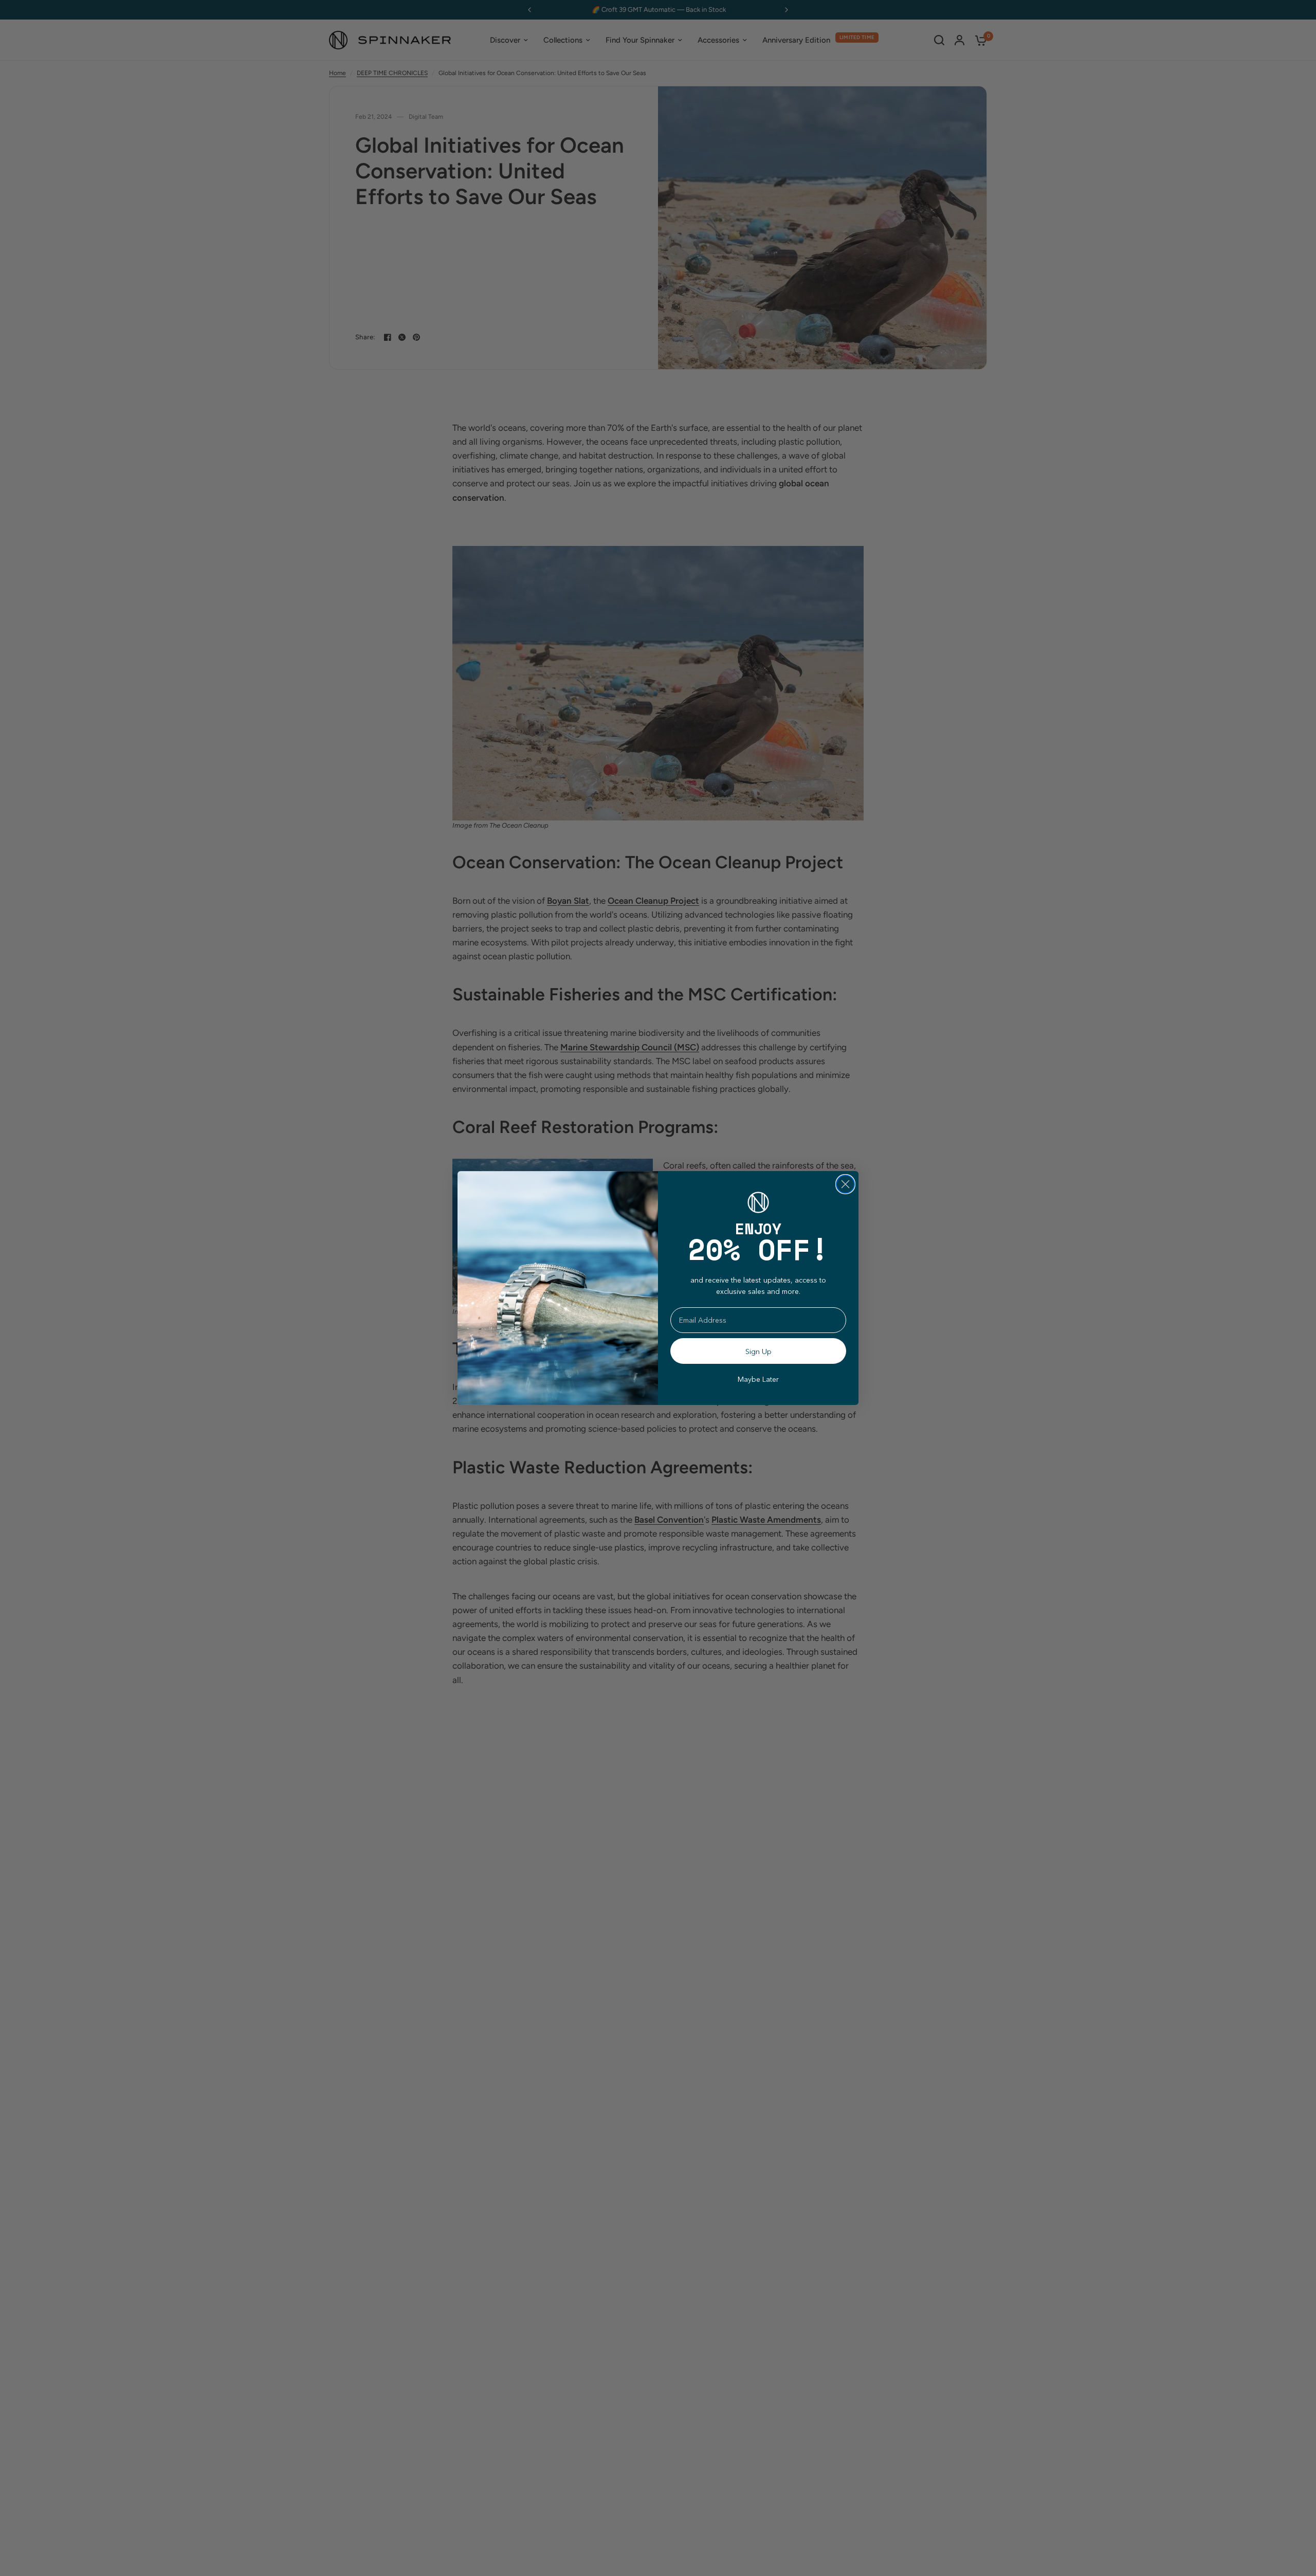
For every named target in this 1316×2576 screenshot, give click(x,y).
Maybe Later (758, 1379)
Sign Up (758, 1351)
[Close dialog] (845, 1184)
